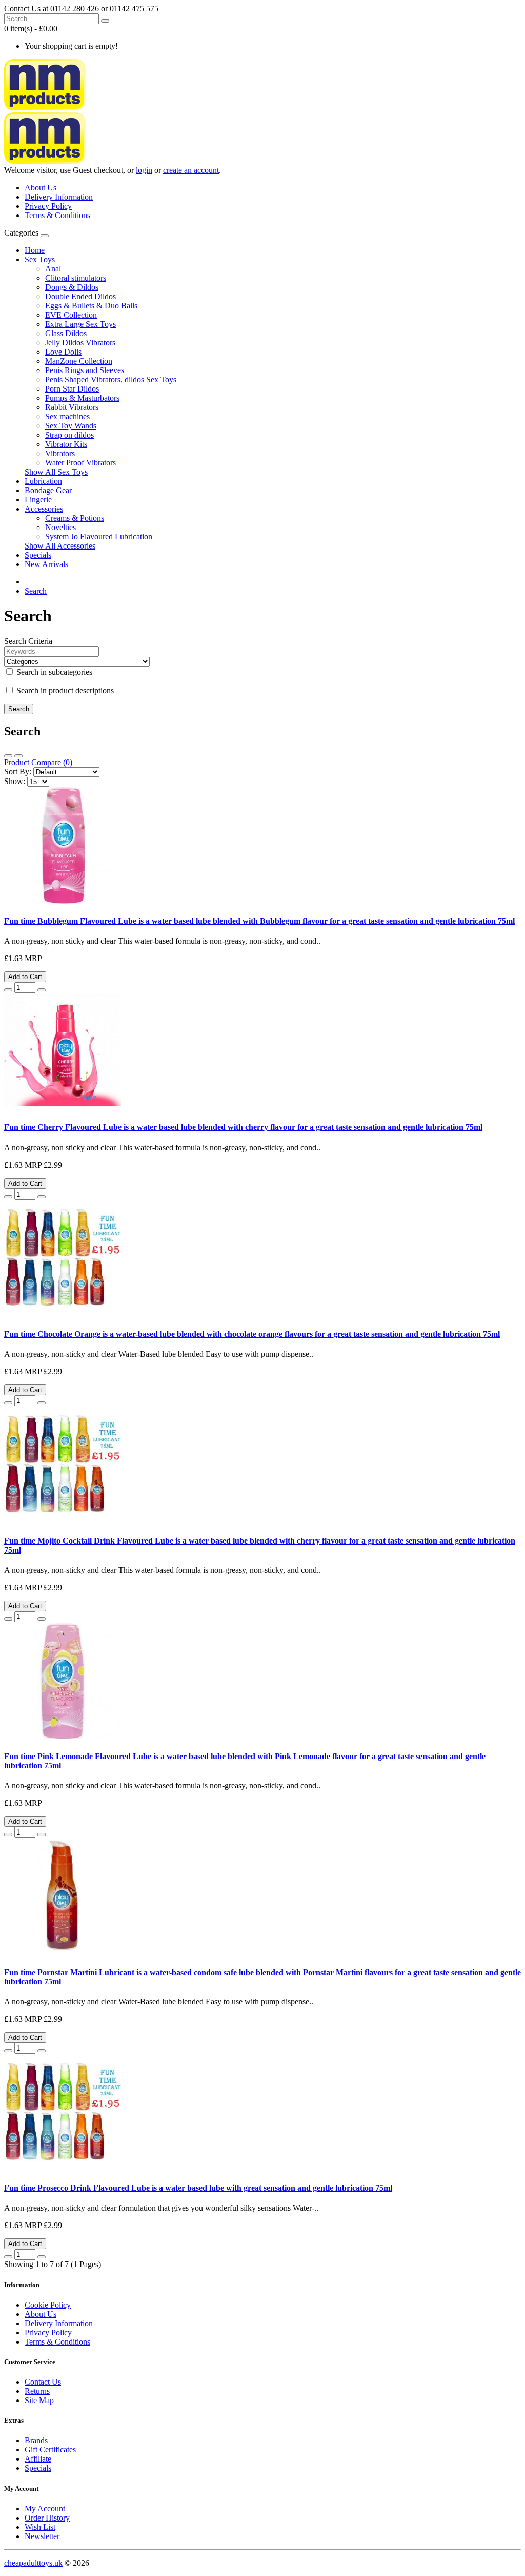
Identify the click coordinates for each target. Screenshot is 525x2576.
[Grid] (18, 756)
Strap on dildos (69, 435)
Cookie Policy (48, 2305)
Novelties (60, 527)
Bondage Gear (48, 490)
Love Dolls (63, 352)
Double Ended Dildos (80, 296)
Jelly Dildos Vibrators (80, 343)
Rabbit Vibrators (72, 407)
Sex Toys (40, 259)
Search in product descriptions (64, 690)
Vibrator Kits (66, 444)
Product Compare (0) (38, 762)
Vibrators (60, 453)
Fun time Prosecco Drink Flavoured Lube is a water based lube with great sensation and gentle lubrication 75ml (198, 2188)
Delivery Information (59, 197)
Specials (38, 555)
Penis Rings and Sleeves (85, 370)
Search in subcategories (53, 672)
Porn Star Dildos (72, 389)
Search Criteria (28, 641)
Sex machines (67, 416)
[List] (8, 756)
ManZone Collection (79, 361)
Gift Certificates (50, 2450)
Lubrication (43, 481)
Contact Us (43, 2382)
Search (36, 591)
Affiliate (38, 2459)
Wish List (40, 2527)
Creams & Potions (75, 518)
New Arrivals (46, 564)
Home (35, 250)
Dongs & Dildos (72, 287)
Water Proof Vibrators (80, 463)
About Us (41, 188)
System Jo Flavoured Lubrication (99, 536)
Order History (47, 2518)
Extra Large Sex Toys (80, 324)
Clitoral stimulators (76, 278)
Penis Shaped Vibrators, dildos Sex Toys (111, 379)
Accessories (44, 509)
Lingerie (38, 500)
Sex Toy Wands (71, 426)
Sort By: (18, 772)
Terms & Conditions (57, 215)
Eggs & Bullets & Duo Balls (91, 306)
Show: (15, 781)
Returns (37, 2391)
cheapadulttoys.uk (33, 2563)
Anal (53, 269)
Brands (36, 2440)
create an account (191, 170)
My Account (45, 2509)
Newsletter (42, 2536)
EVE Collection (71, 315)
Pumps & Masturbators (82, 398)
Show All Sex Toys (56, 472)
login (144, 170)
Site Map (39, 2400)
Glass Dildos (66, 333)
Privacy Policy (48, 206)
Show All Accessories (60, 546)
